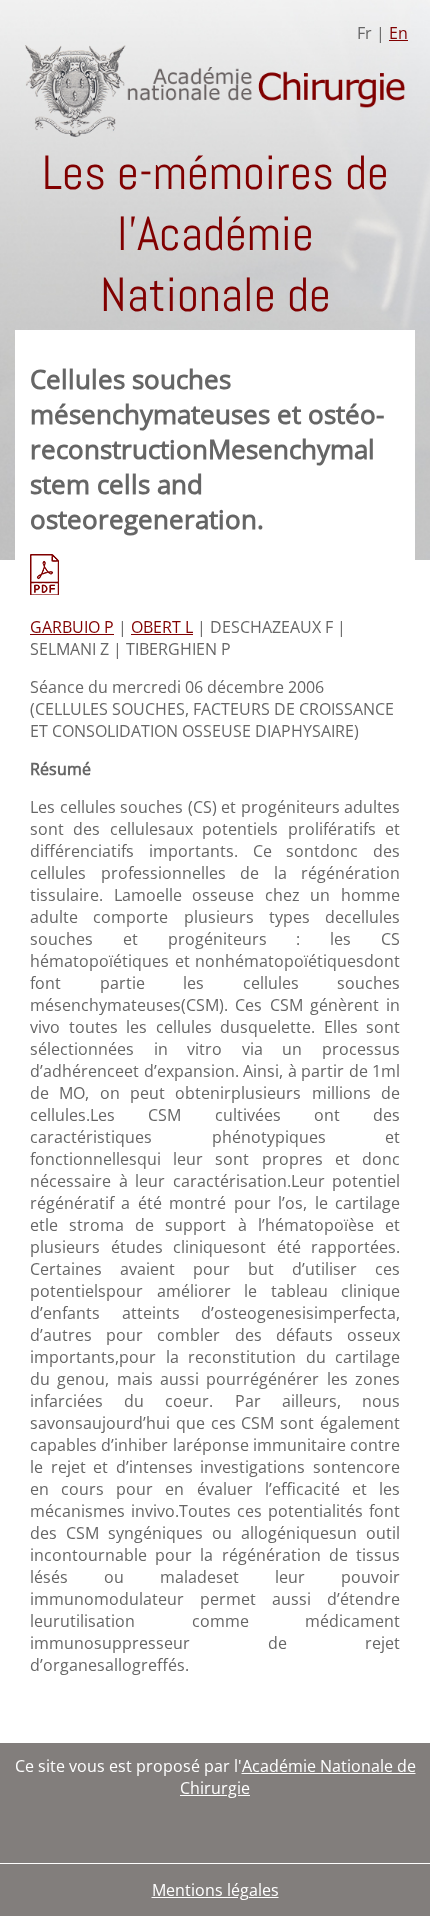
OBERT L (162, 627)
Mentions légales (215, 1890)
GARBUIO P (72, 627)
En (398, 33)
